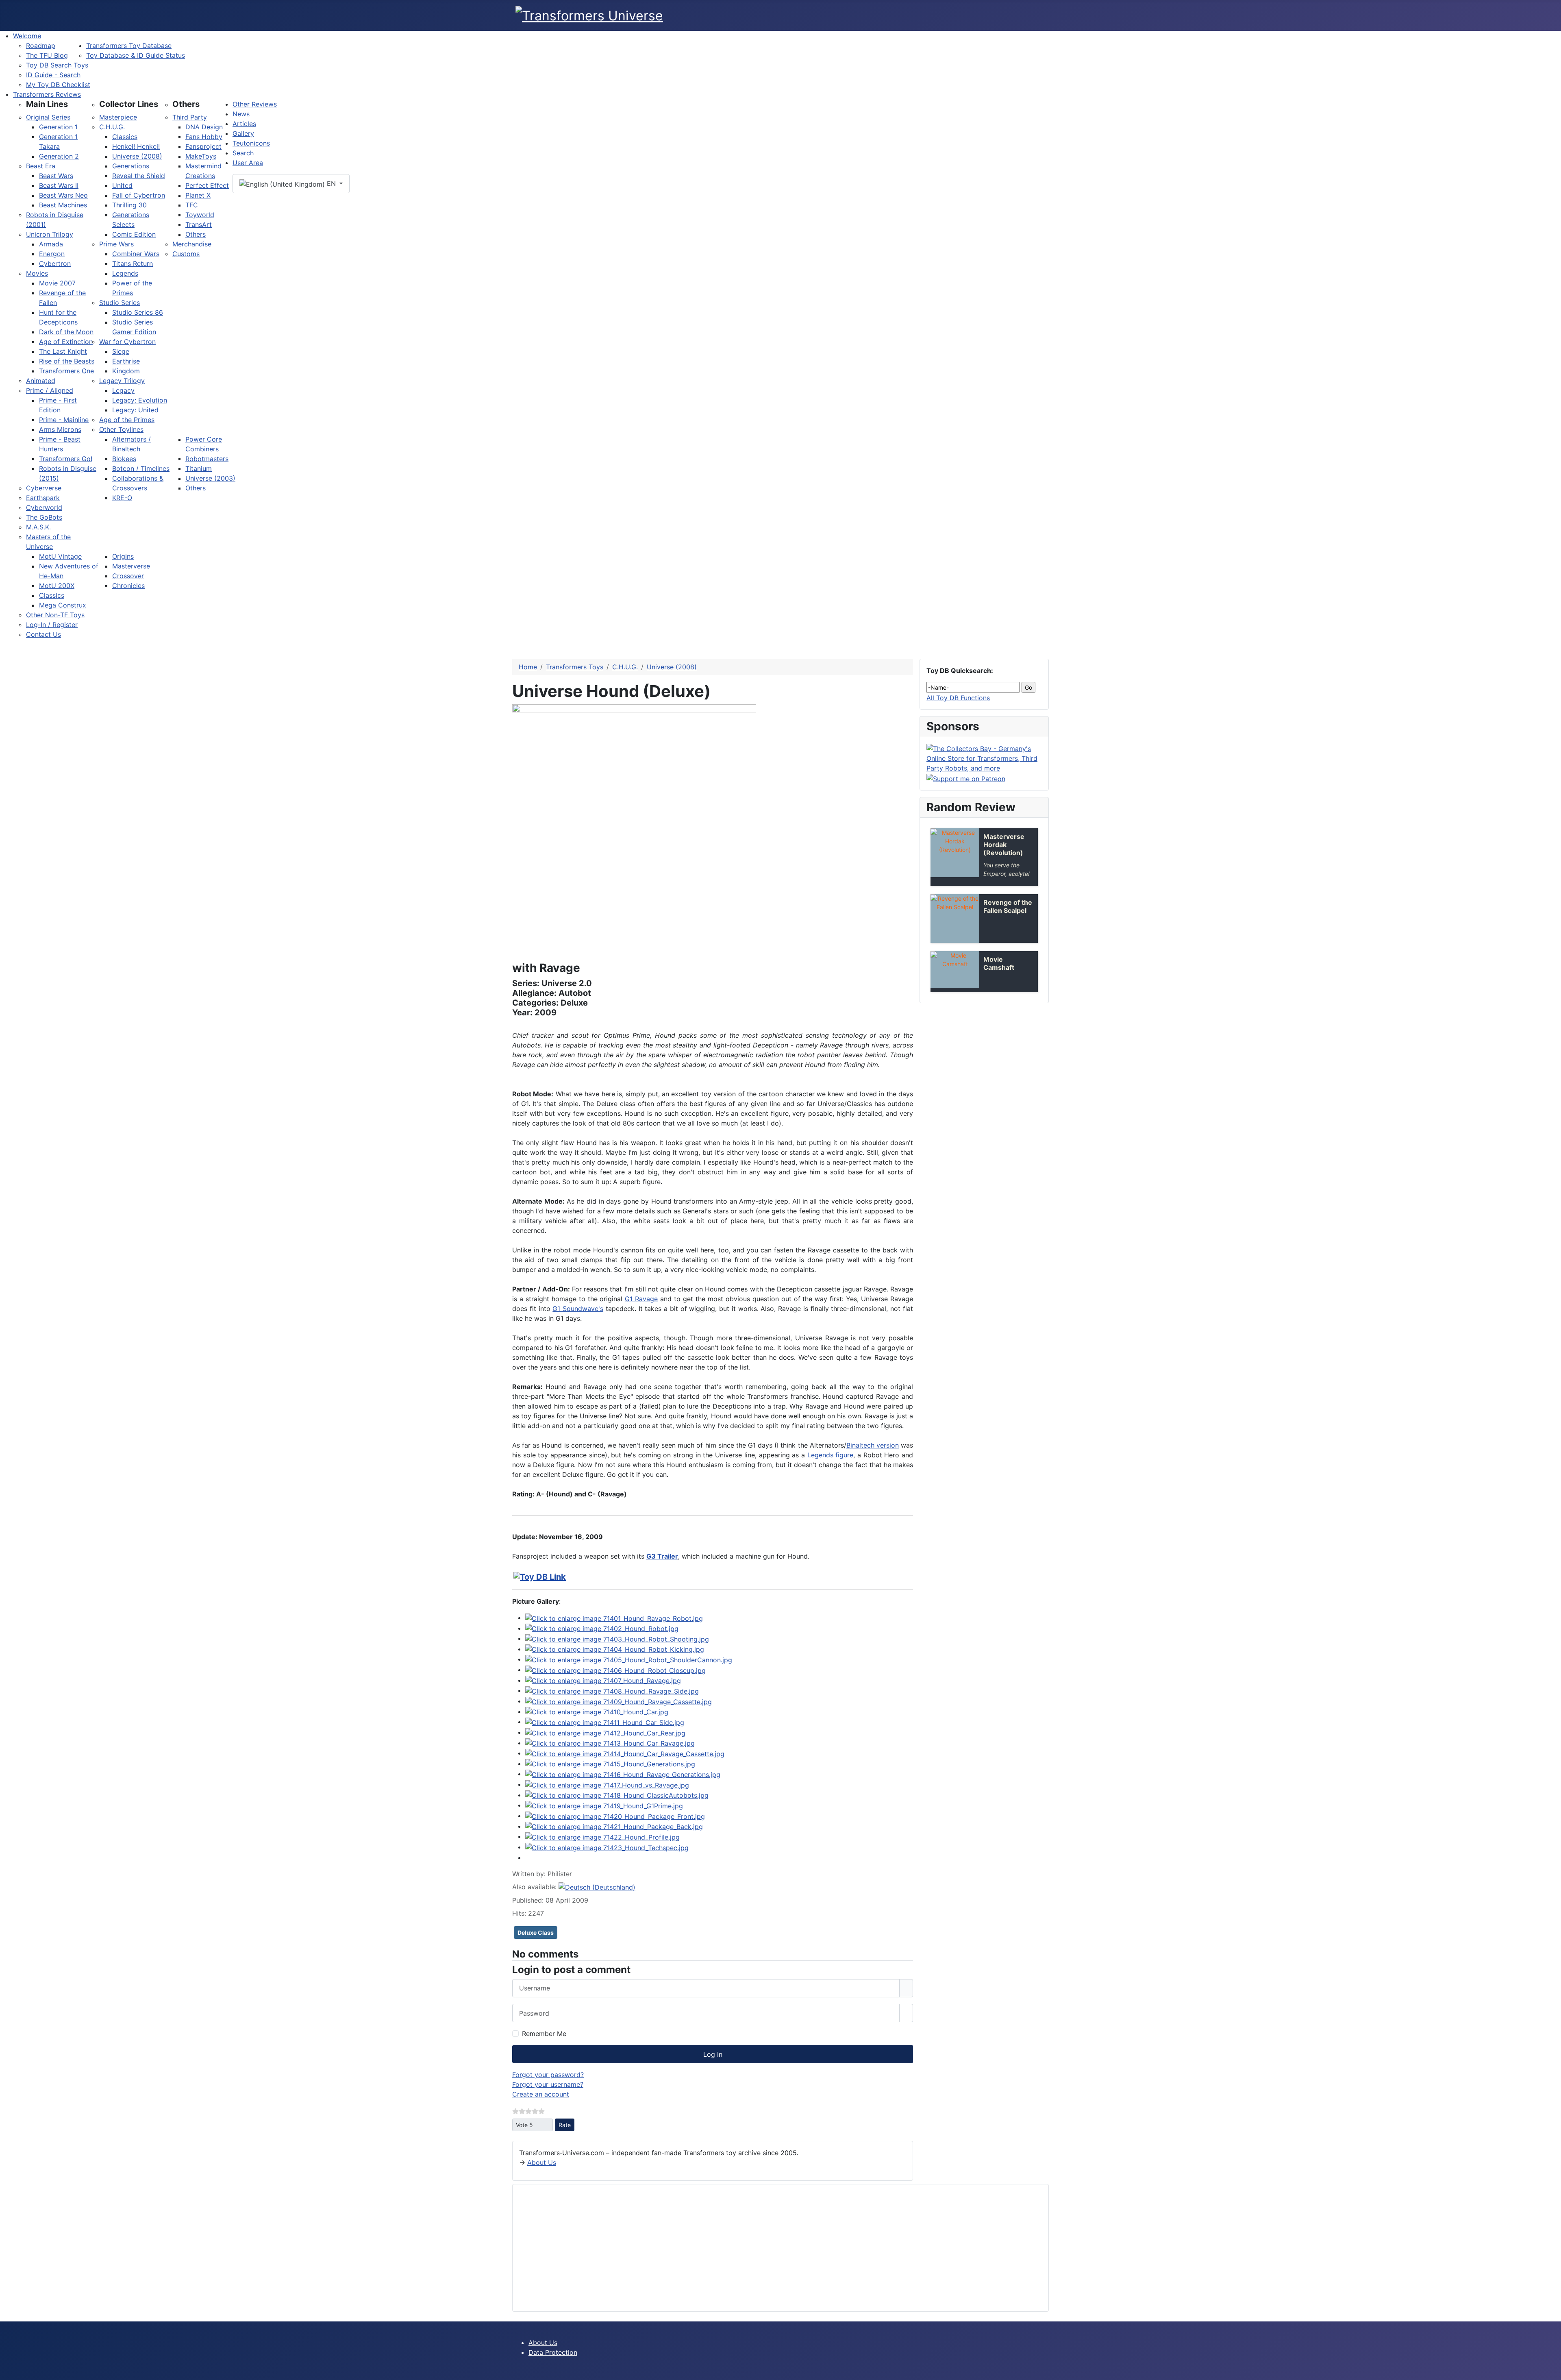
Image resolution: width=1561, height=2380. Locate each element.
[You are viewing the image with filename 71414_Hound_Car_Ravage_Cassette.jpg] (625, 1753)
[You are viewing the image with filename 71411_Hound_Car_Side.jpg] (605, 1722)
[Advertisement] (763, 2248)
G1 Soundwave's (578, 1309)
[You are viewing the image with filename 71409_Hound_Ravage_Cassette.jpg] (619, 1701)
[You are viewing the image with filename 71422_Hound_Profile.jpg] (602, 1836)
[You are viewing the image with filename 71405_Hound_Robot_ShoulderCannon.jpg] (629, 1659)
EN (331, 183)
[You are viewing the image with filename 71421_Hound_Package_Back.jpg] (614, 1826)
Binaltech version (873, 1445)
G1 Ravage (641, 1299)
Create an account (541, 2094)
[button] (47, 104)
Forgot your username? (548, 2084)
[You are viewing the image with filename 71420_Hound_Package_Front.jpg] (615, 1816)
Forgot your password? (548, 2075)
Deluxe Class (536, 1933)
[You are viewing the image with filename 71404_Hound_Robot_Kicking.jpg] (615, 1649)
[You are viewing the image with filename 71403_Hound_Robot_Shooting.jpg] (617, 1638)
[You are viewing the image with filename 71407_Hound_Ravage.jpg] (603, 1680)
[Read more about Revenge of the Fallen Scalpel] (955, 919)
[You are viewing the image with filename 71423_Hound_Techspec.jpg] (607, 1847)
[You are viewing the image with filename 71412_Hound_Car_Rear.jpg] (605, 1732)
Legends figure (831, 1455)
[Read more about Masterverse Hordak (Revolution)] (955, 853)
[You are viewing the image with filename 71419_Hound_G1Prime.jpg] (604, 1805)
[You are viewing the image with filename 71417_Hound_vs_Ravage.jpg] (607, 1784)
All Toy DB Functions (958, 698)
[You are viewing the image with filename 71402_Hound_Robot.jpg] (602, 1628)
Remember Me (544, 2034)
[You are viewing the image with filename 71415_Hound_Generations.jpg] (610, 1764)
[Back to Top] (1551, 2370)
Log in (713, 2054)
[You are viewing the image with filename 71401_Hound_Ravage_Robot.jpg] (614, 1618)
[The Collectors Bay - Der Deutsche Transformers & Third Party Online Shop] (984, 758)
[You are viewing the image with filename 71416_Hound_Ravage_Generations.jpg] (623, 1774)
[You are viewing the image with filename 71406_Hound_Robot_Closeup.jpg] (615, 1670)
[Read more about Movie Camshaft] (955, 969)
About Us (542, 2162)
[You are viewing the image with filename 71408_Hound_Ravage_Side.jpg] (612, 1690)
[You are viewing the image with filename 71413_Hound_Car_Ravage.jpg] (610, 1743)
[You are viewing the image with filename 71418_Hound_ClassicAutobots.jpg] (617, 1795)
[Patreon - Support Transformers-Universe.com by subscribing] (966, 778)
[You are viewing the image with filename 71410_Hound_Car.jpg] (597, 1712)
